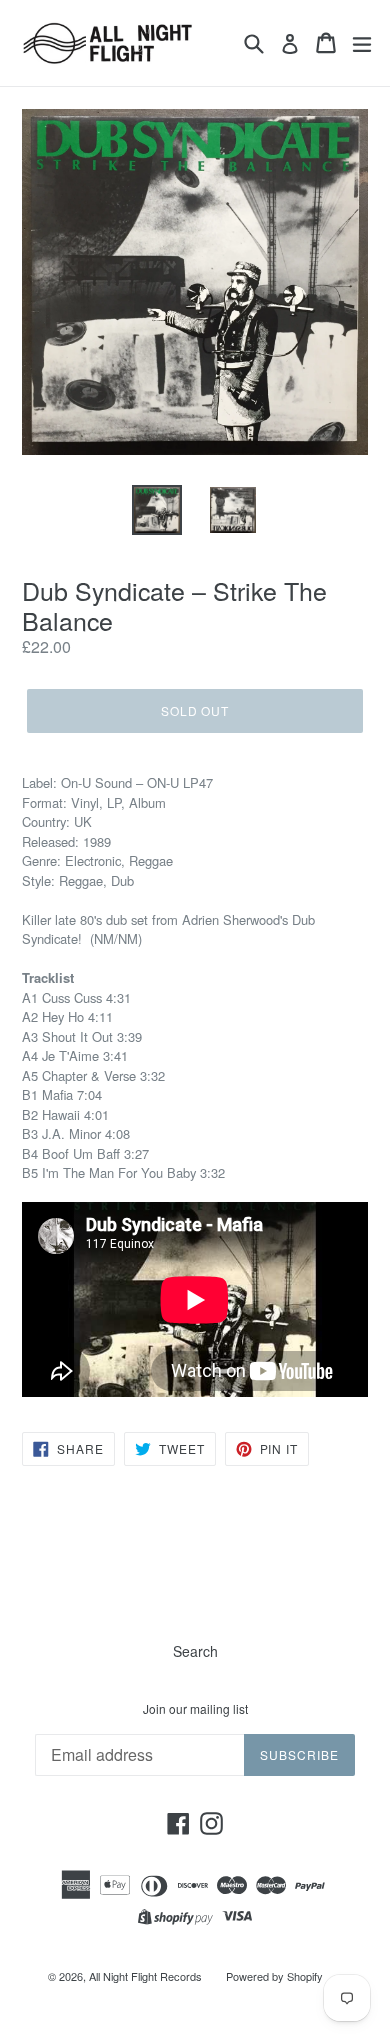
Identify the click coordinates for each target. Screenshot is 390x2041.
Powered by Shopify (274, 1976)
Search (195, 1651)
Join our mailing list (195, 1709)
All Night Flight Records (145, 1976)
